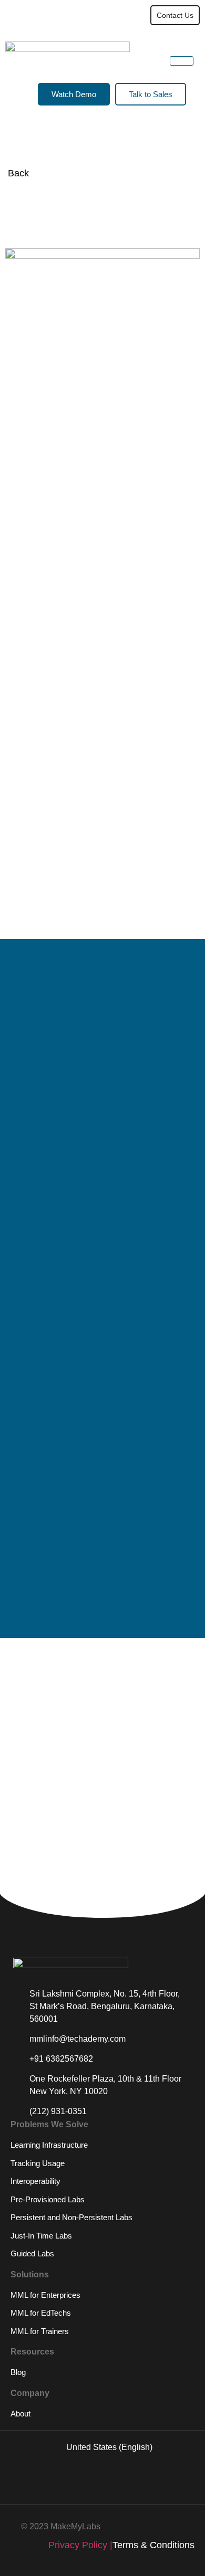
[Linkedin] (55, 2477)
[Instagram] (118, 2477)
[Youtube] (87, 2477)
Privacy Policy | (80, 2545)
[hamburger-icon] (116, 15)
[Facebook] (150, 2477)
